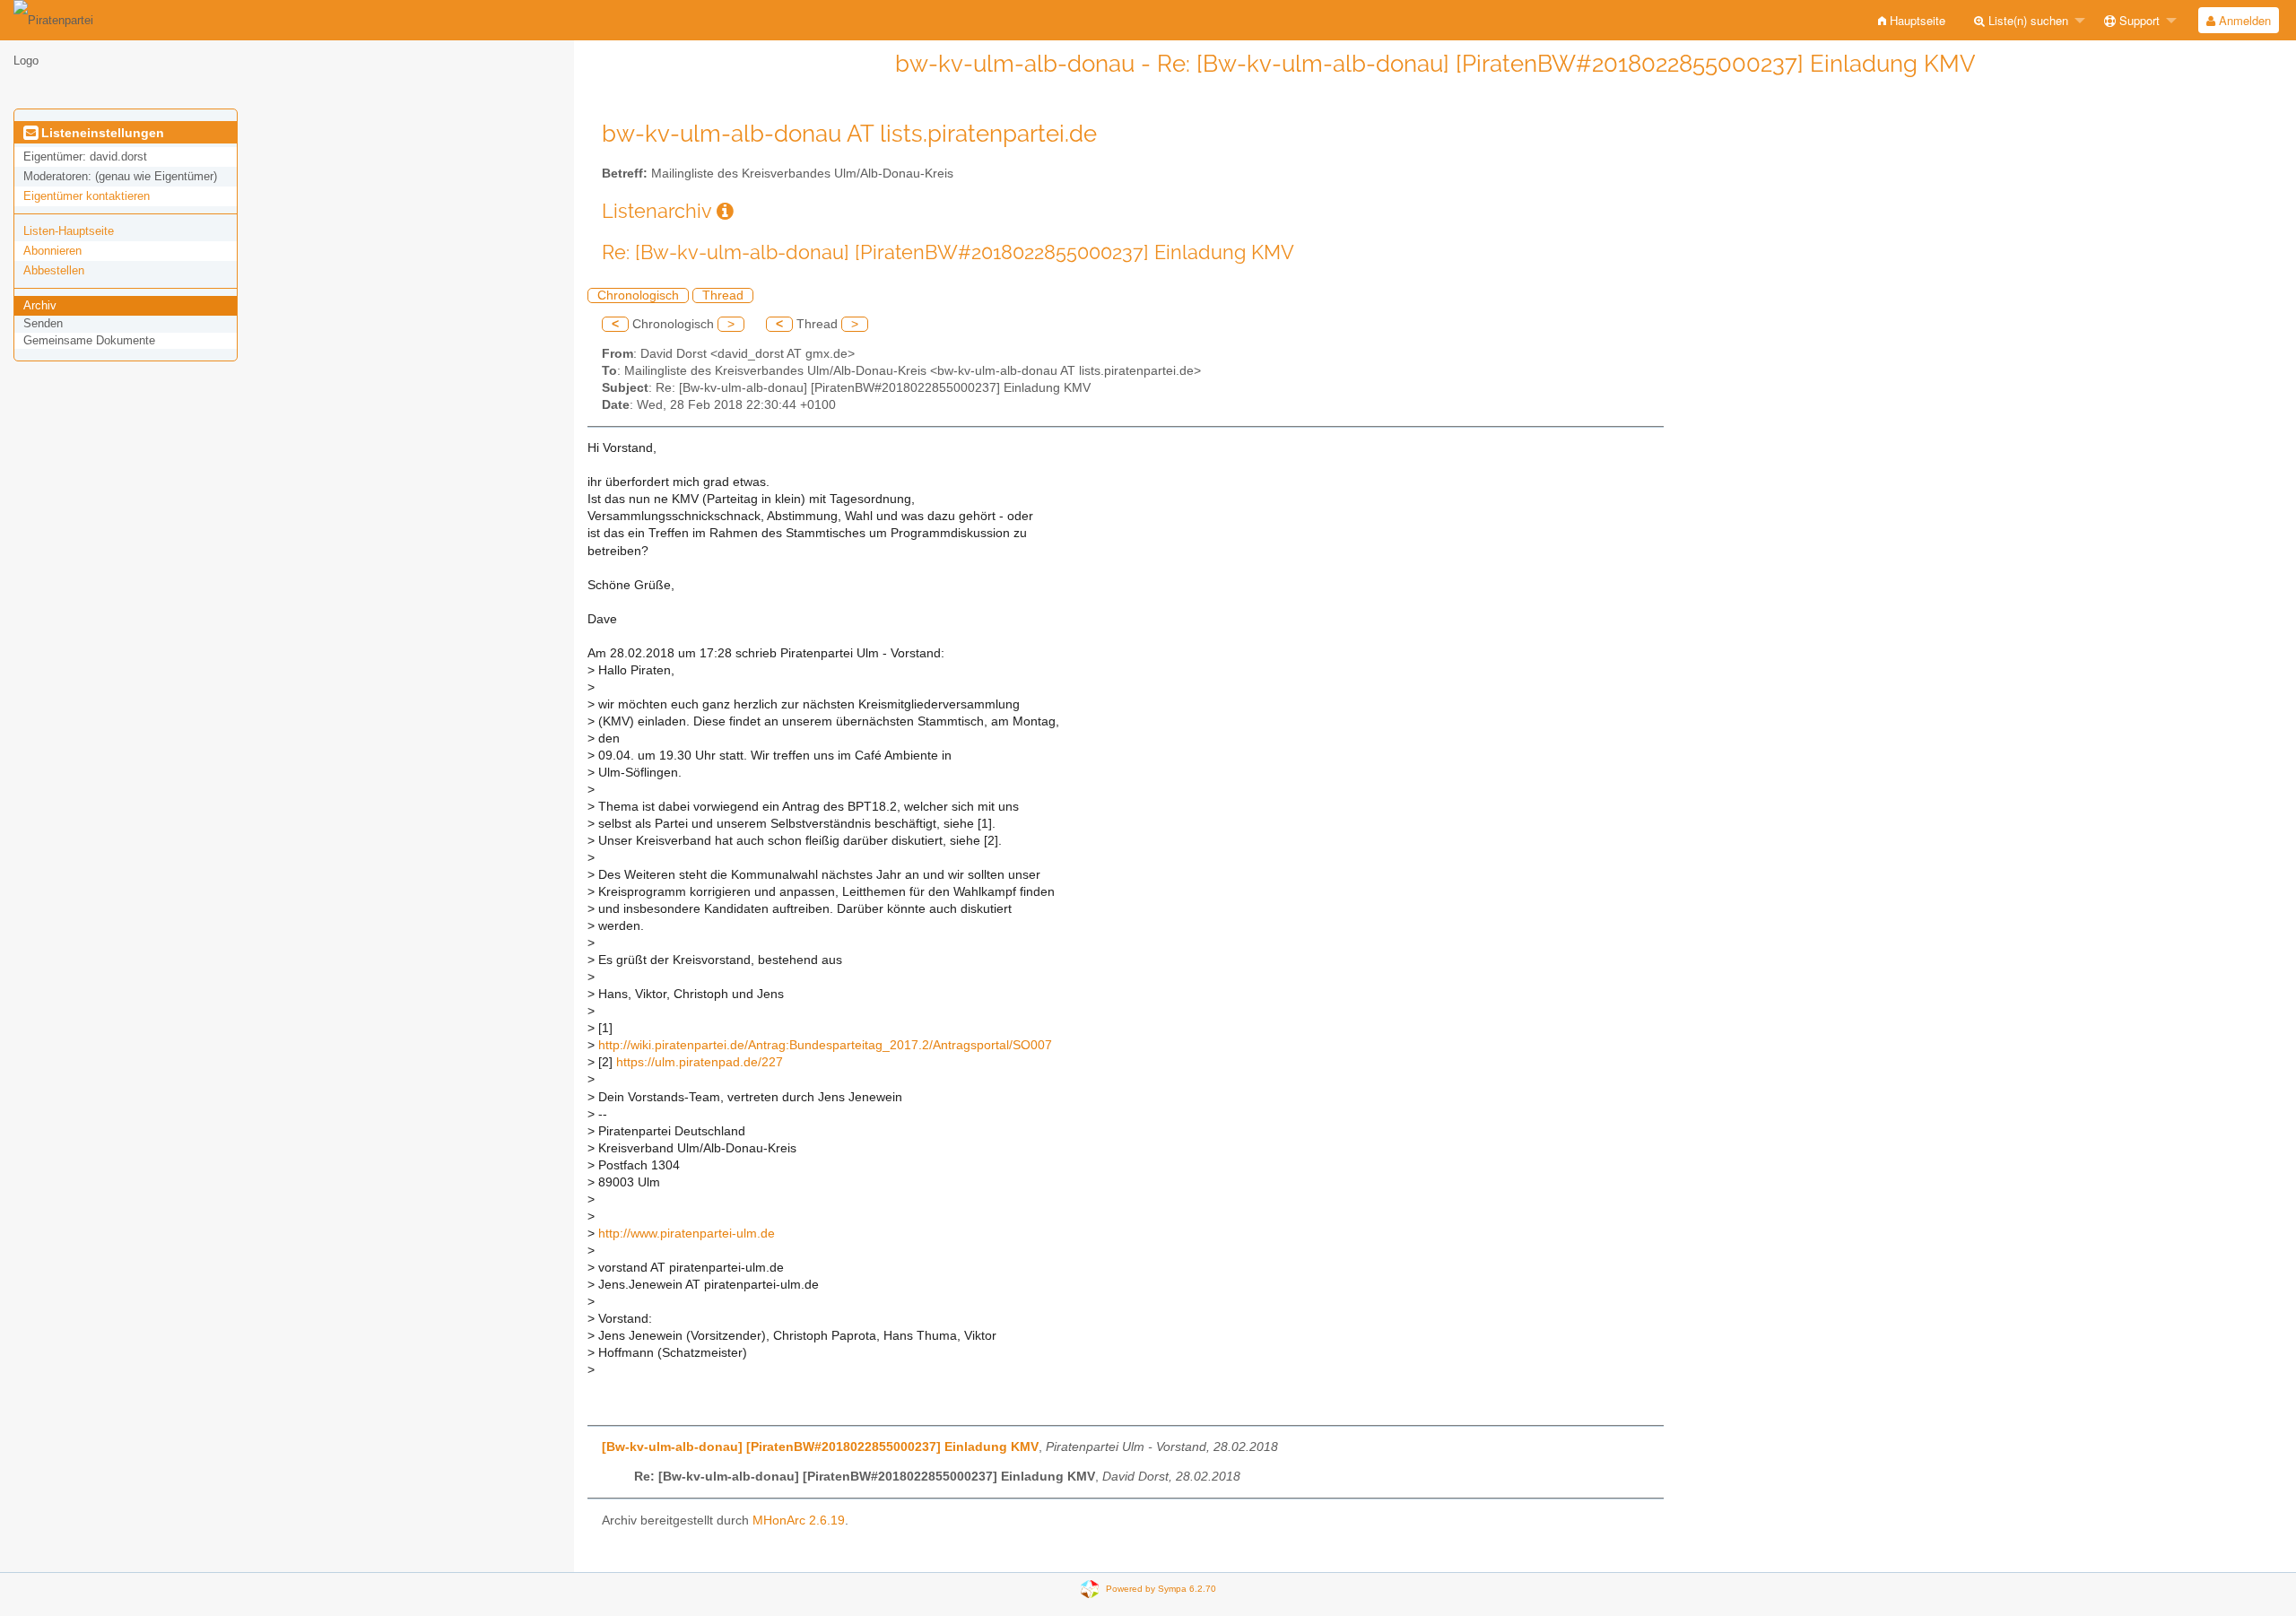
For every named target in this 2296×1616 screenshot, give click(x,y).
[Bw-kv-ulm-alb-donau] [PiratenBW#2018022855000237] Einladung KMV (820, 1447)
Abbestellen (54, 270)
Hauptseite (1916, 20)
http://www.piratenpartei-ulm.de (687, 1234)
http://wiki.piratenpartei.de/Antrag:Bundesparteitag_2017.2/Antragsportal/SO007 (825, 1045)
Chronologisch (638, 295)
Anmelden (2243, 20)
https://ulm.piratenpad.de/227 (700, 1062)
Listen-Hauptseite (69, 231)
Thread (723, 295)
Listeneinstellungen (101, 133)
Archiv (40, 305)
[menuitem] (1912, 20)
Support (2138, 20)
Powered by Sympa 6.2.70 (1161, 1588)
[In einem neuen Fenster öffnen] (725, 211)
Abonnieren (52, 251)
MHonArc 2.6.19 (799, 1520)
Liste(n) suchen (2026, 20)
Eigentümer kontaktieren (87, 196)
